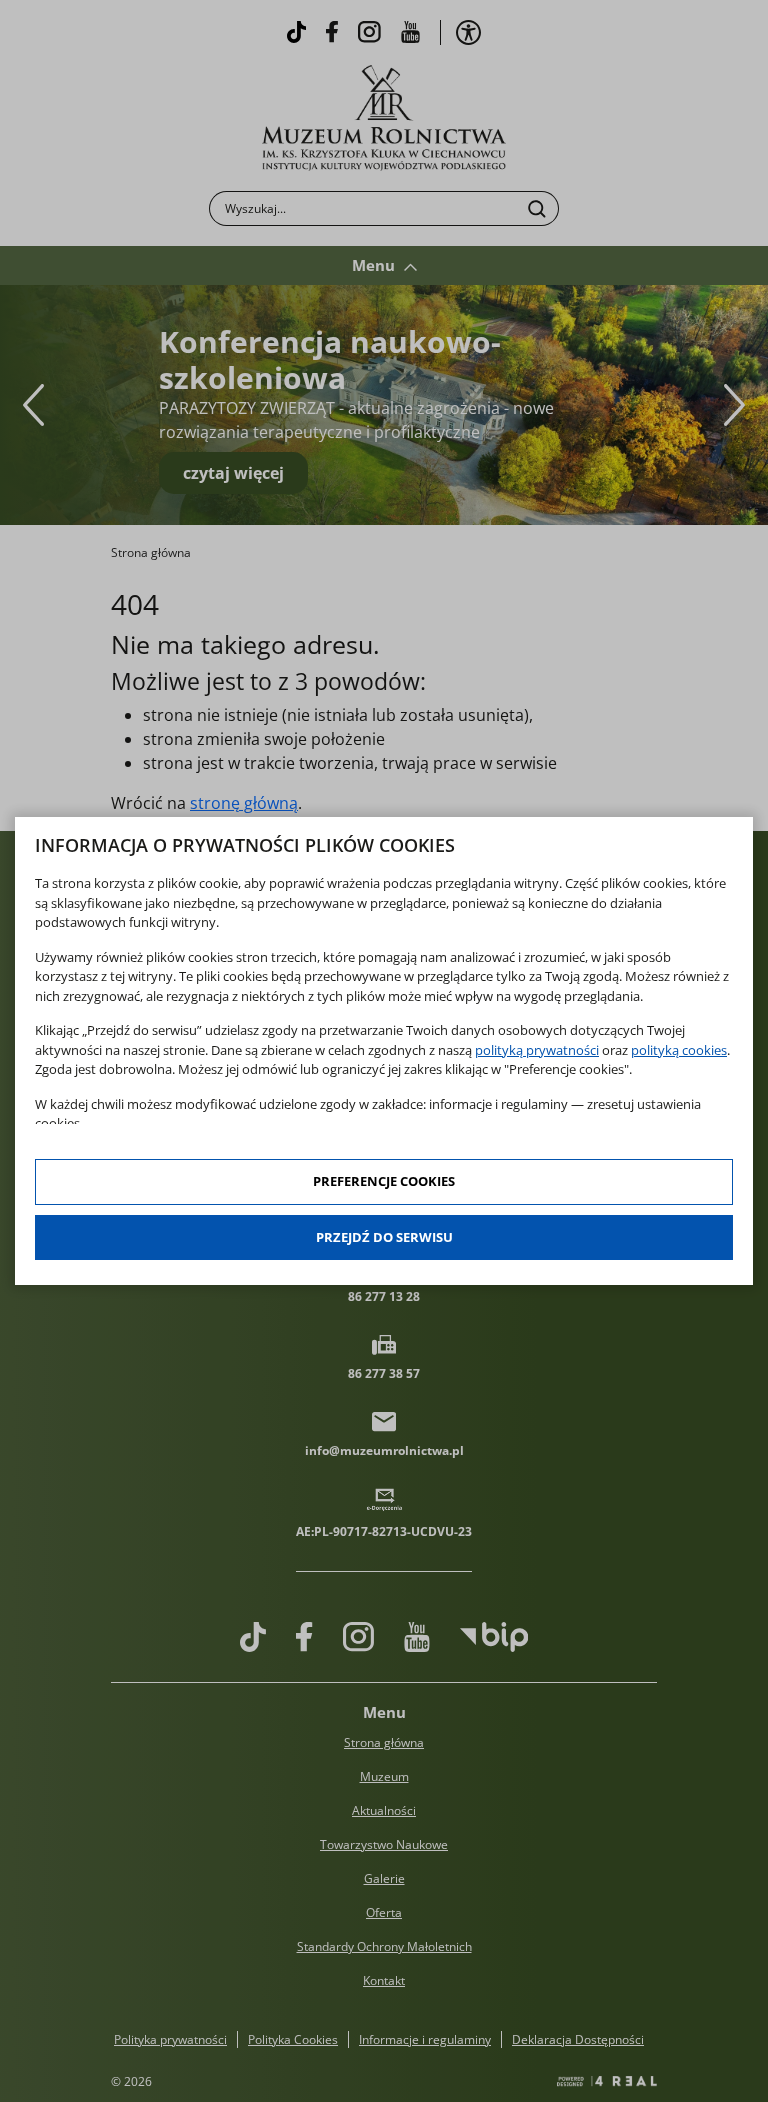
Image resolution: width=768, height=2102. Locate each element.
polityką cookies (679, 1050)
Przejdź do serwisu (384, 1237)
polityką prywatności (537, 1050)
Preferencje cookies (384, 1181)
